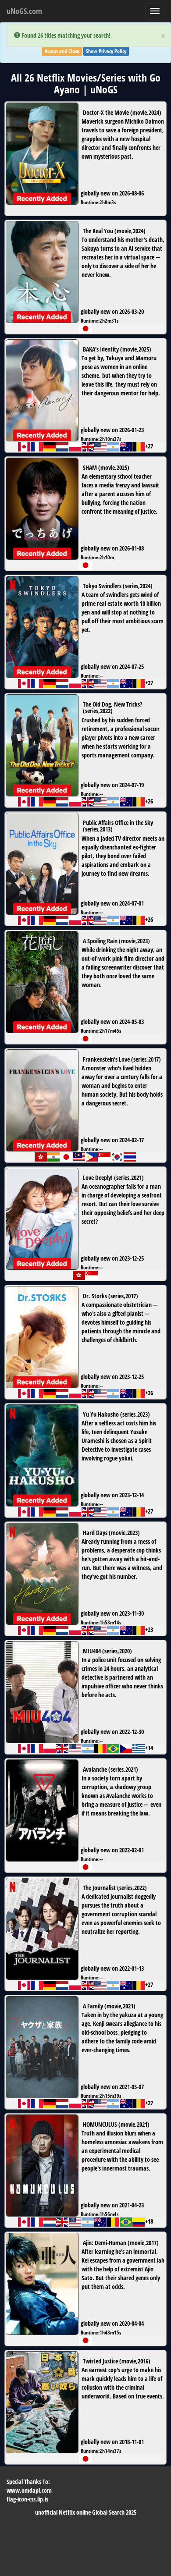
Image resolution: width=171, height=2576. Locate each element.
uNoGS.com (24, 11)
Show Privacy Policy (106, 51)
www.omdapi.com (29, 2490)
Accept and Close (62, 51)
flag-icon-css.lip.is (27, 2499)
